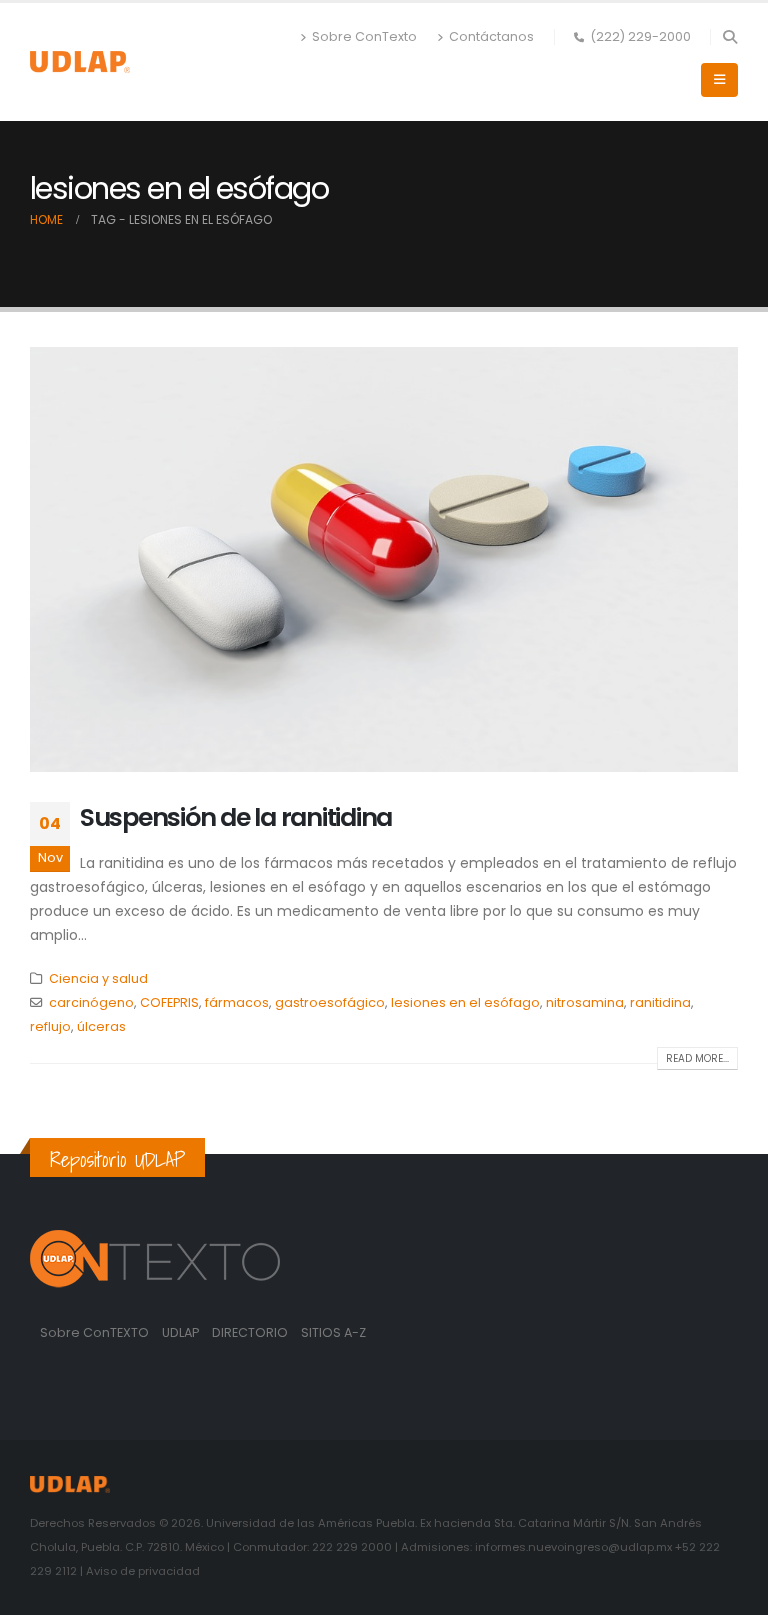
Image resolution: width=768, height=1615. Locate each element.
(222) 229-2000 (640, 36)
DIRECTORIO (251, 1332)
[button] (729, 37)
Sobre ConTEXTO (94, 1332)
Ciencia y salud (98, 978)
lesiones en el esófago (465, 1002)
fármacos (237, 1002)
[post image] (384, 559)
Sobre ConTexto (364, 36)
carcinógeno (91, 1002)
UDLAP (182, 1332)
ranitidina (660, 1002)
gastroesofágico (330, 1002)
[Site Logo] (80, 61)
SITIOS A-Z (333, 1332)
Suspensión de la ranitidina (236, 817)
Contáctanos (491, 36)
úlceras (101, 1026)
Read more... (697, 1058)
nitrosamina (585, 1002)
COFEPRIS (169, 1002)
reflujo (50, 1026)
